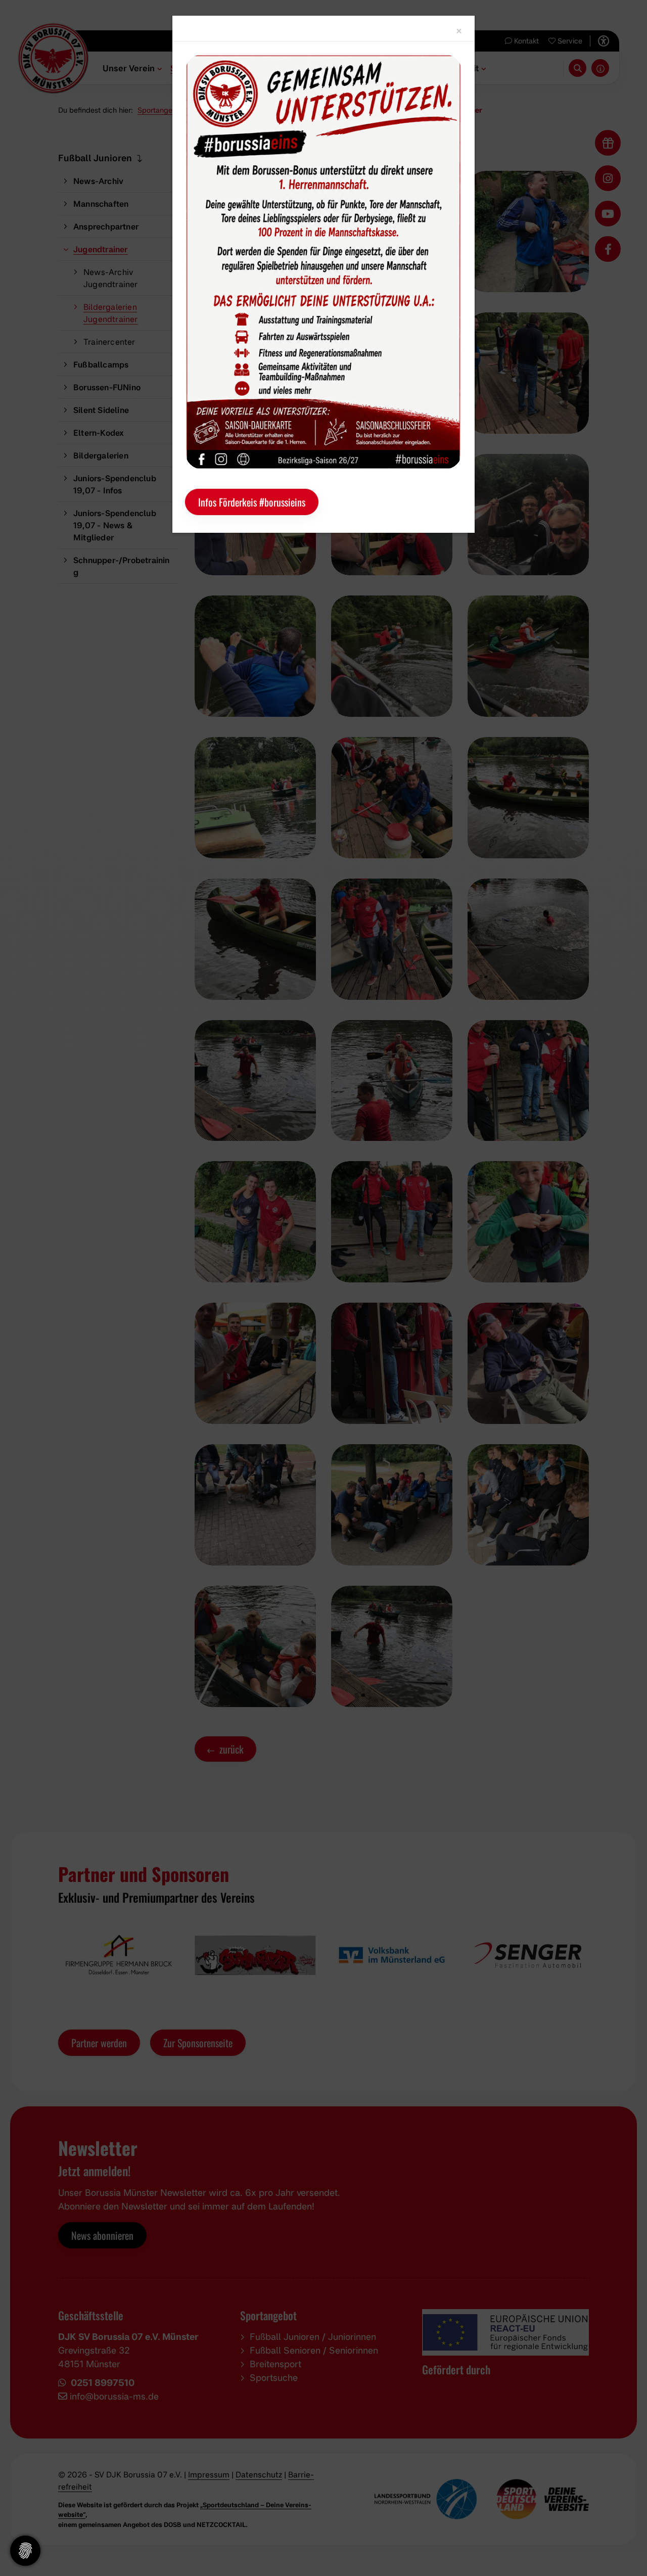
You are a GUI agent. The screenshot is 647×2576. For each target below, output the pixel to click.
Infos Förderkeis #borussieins (252, 502)
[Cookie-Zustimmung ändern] (25, 2551)
